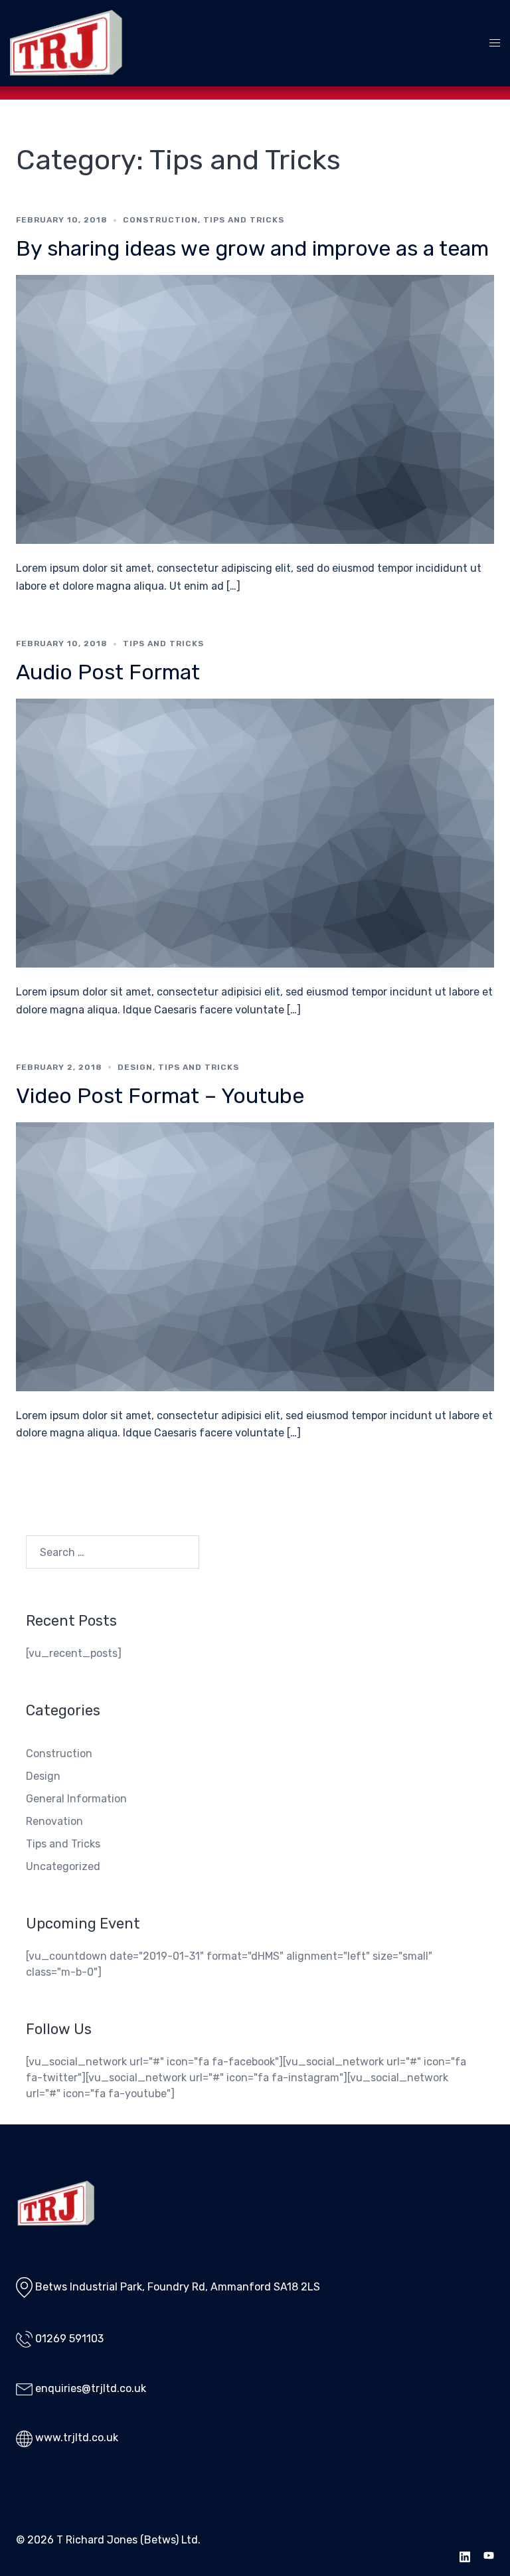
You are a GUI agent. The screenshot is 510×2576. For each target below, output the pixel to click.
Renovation (54, 1821)
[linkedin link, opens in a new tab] (465, 2556)
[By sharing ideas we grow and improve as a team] (255, 409)
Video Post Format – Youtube (160, 1096)
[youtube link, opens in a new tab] (489, 2556)
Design (135, 1067)
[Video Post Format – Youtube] (255, 1255)
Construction (160, 220)
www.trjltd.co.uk (77, 2438)
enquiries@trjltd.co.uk (91, 2388)
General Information (76, 1799)
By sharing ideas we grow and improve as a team (252, 248)
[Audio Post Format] (255, 832)
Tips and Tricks (244, 220)
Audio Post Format (108, 672)
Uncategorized (63, 1866)
